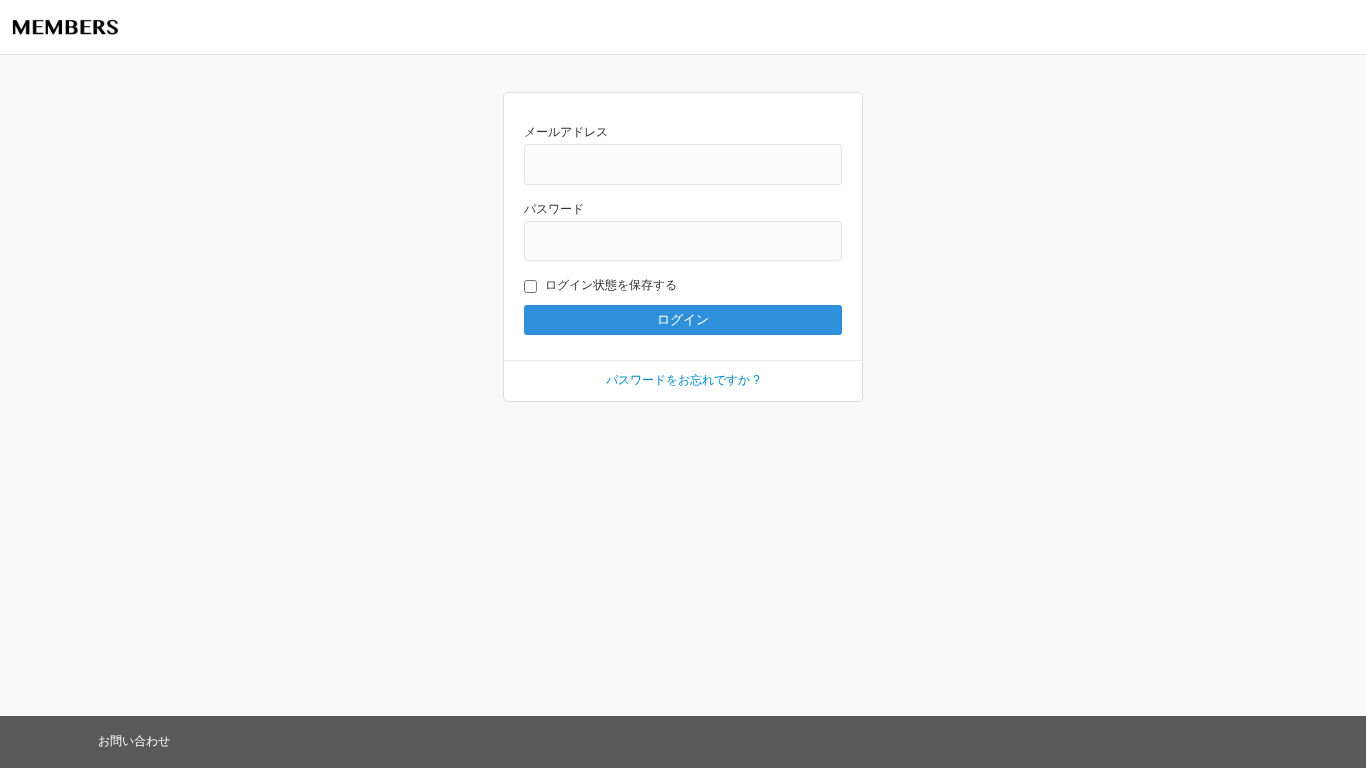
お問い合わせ (134, 741)
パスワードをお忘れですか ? (683, 380)
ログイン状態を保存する (611, 285)
